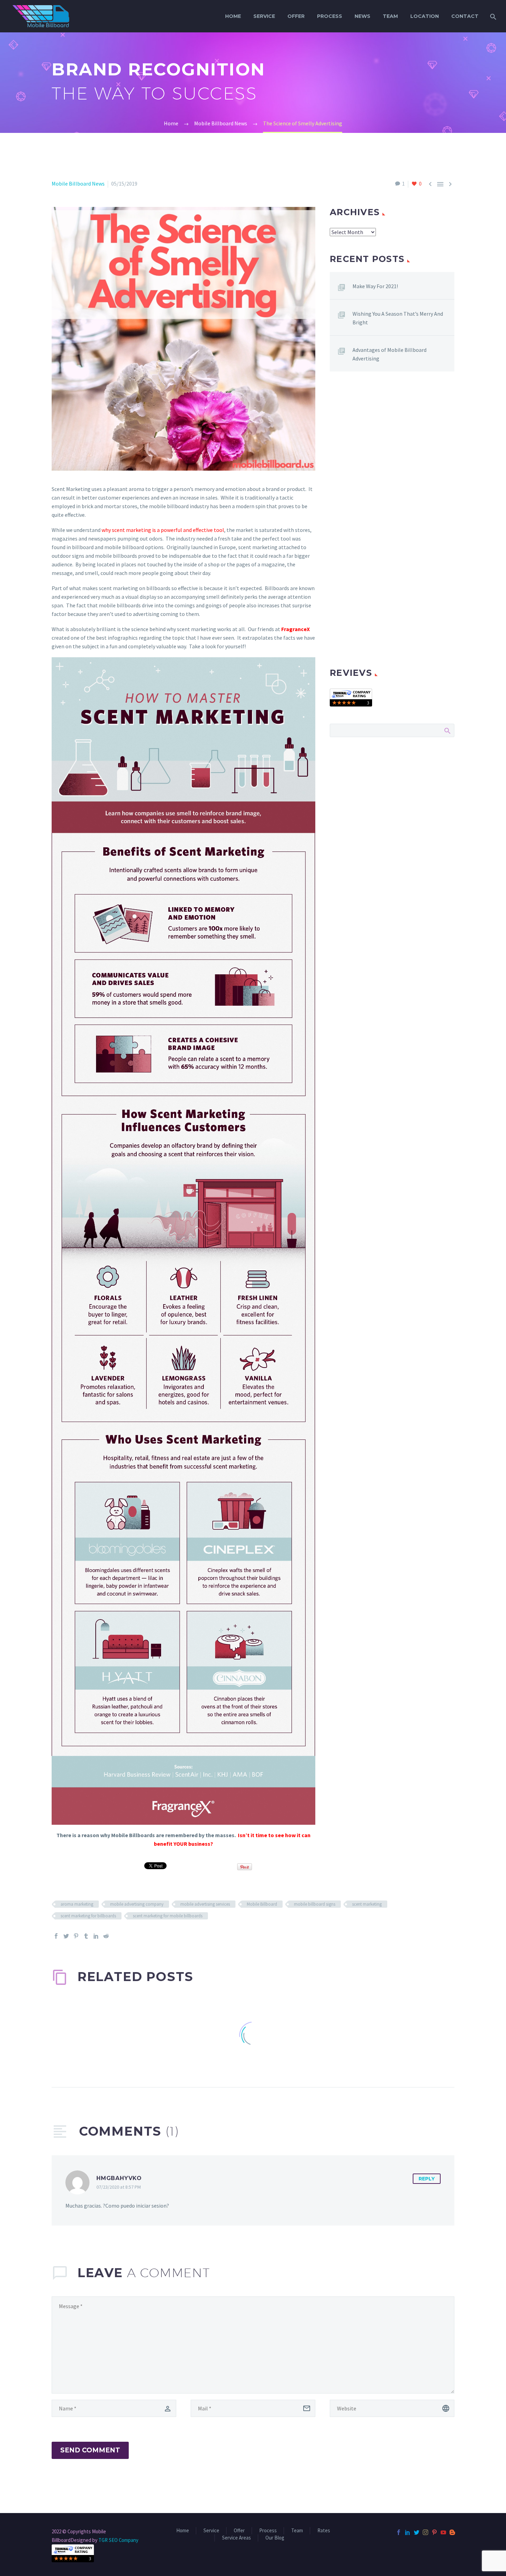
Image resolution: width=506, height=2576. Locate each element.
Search (447, 730)
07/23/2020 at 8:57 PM (119, 2187)
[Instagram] (425, 2532)
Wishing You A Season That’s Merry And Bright (398, 318)
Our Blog (275, 2538)
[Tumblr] (86, 1936)
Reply (427, 2179)
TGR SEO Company (118, 2540)
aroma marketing (77, 1904)
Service (264, 16)
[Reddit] (106, 1936)
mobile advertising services (205, 1904)
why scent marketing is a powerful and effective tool (163, 530)
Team (390, 16)
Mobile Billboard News (78, 184)
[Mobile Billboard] (351, 697)
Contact (465, 16)
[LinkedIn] (96, 1936)
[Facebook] (56, 1936)
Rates (324, 2531)
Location (425, 16)
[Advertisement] (392, 454)
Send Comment (90, 2450)
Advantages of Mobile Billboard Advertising (389, 354)
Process (330, 16)
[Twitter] (66, 1936)
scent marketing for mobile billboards (168, 1916)
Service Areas (236, 2538)
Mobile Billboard (262, 1904)
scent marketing (367, 1904)
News (362, 16)
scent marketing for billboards (88, 1916)
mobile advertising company (137, 1904)
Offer (296, 16)
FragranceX (296, 629)
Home (233, 16)
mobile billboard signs (315, 1904)
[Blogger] (452, 2532)
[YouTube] (443, 2532)
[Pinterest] (76, 1936)
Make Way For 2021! (375, 286)
